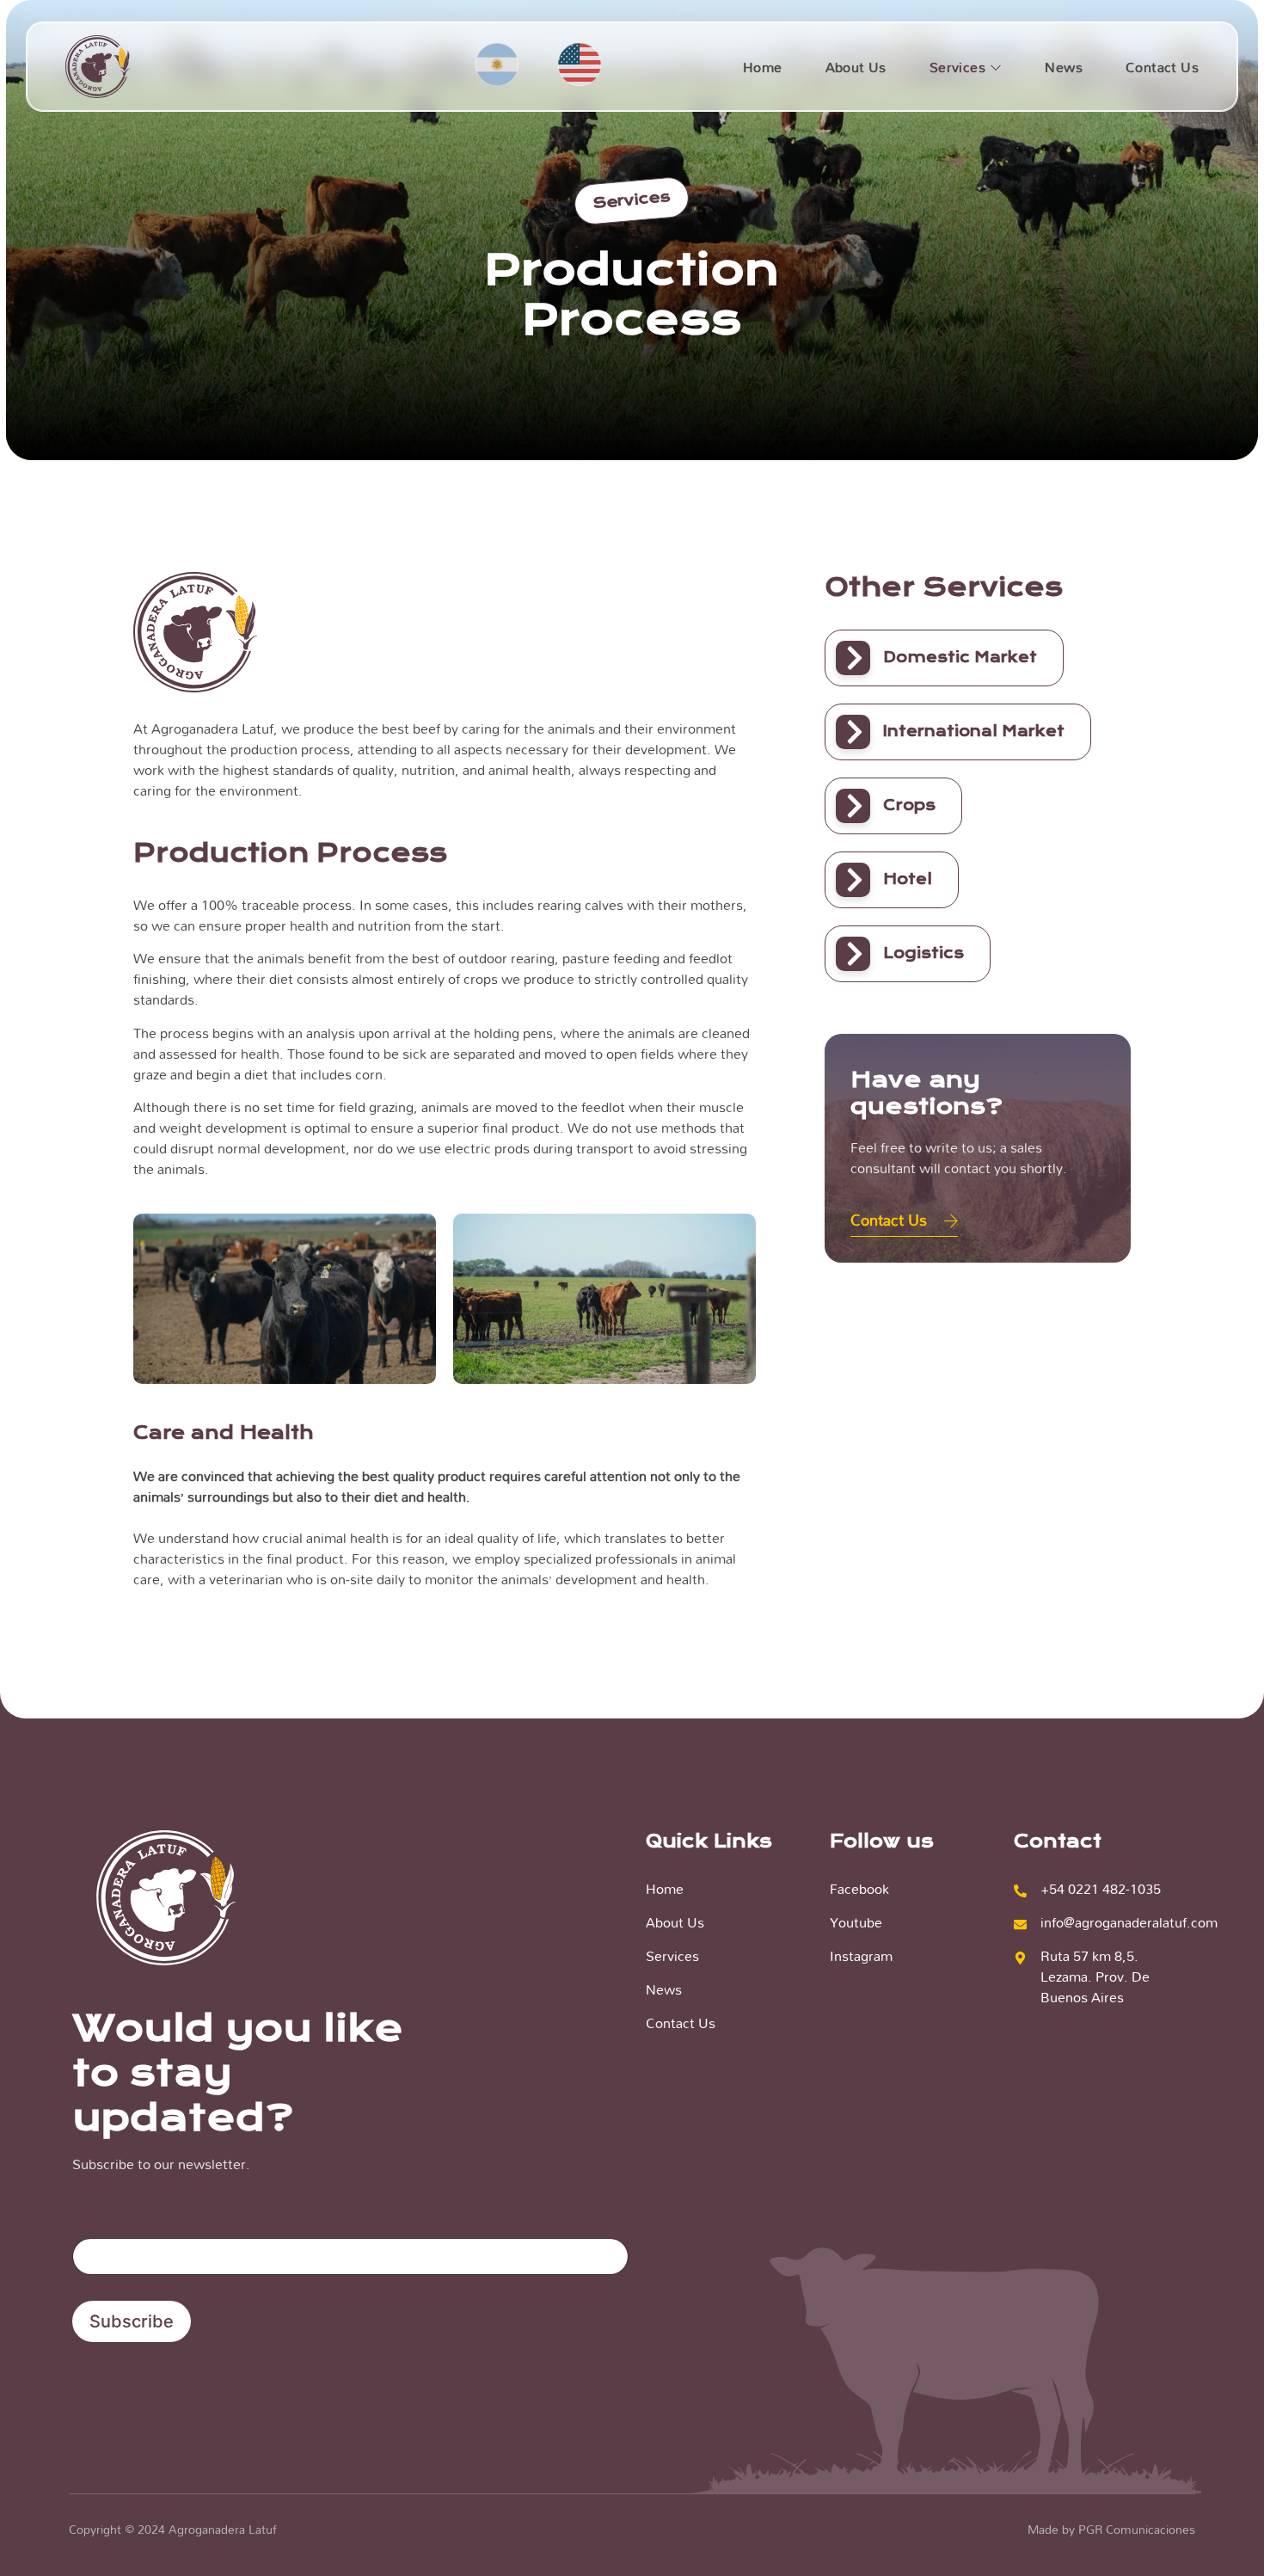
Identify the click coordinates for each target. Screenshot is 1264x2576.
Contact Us (1162, 67)
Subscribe (132, 2321)
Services (957, 67)
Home (763, 67)
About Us (856, 67)
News (1064, 67)
